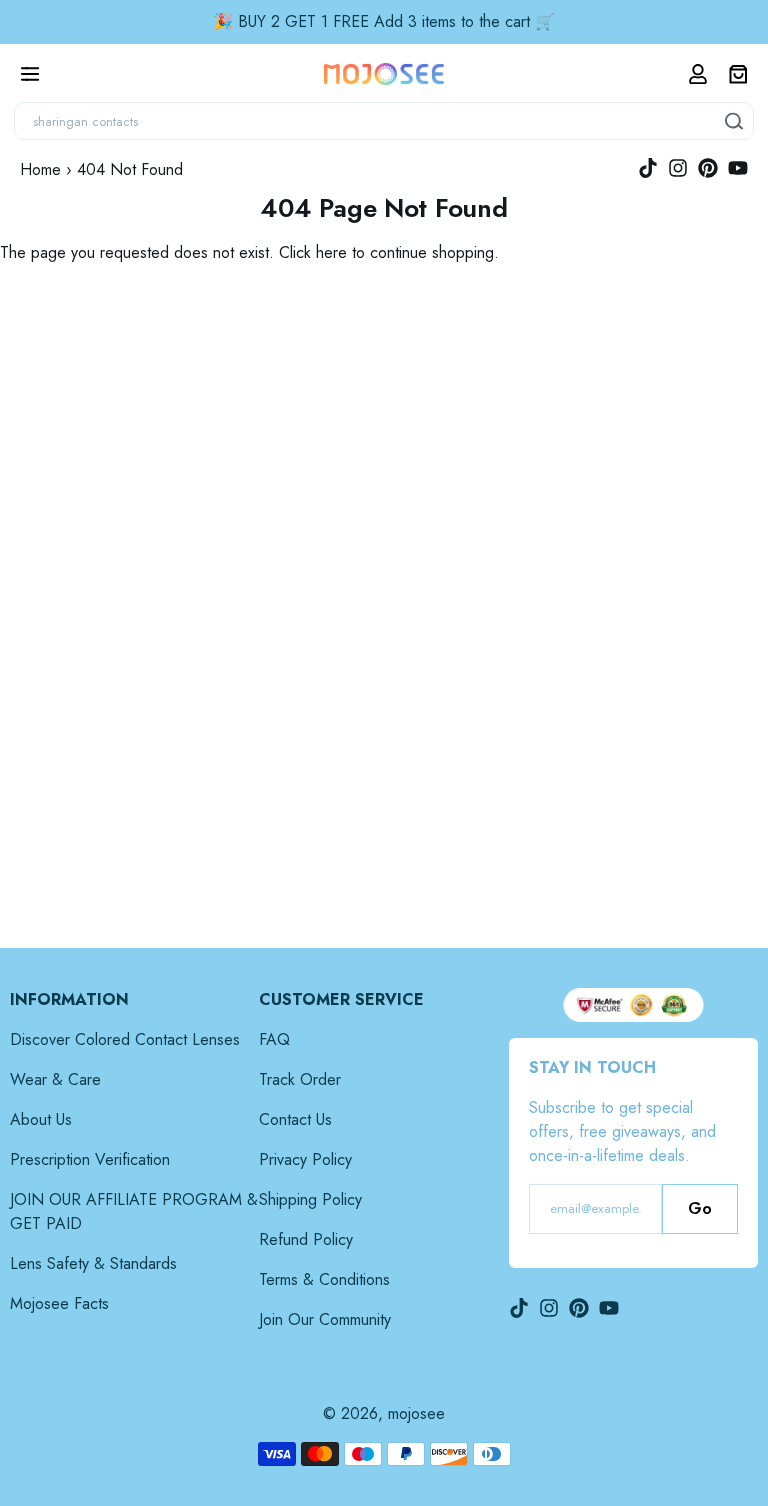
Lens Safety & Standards (93, 1263)
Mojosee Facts (59, 1303)
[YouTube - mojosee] (738, 168)
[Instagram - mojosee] (678, 168)
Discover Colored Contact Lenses (125, 1039)
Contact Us (295, 1119)
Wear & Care (55, 1079)
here (331, 252)
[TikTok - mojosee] (648, 168)
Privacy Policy (305, 1159)
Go (700, 1208)
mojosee (416, 1413)
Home (40, 169)
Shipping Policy (310, 1199)
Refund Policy (306, 1239)
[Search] (735, 121)
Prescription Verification (90, 1159)
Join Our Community (325, 1319)
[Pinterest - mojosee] (708, 168)
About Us (41, 1119)
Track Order (300, 1079)
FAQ (274, 1039)
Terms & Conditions (324, 1279)
